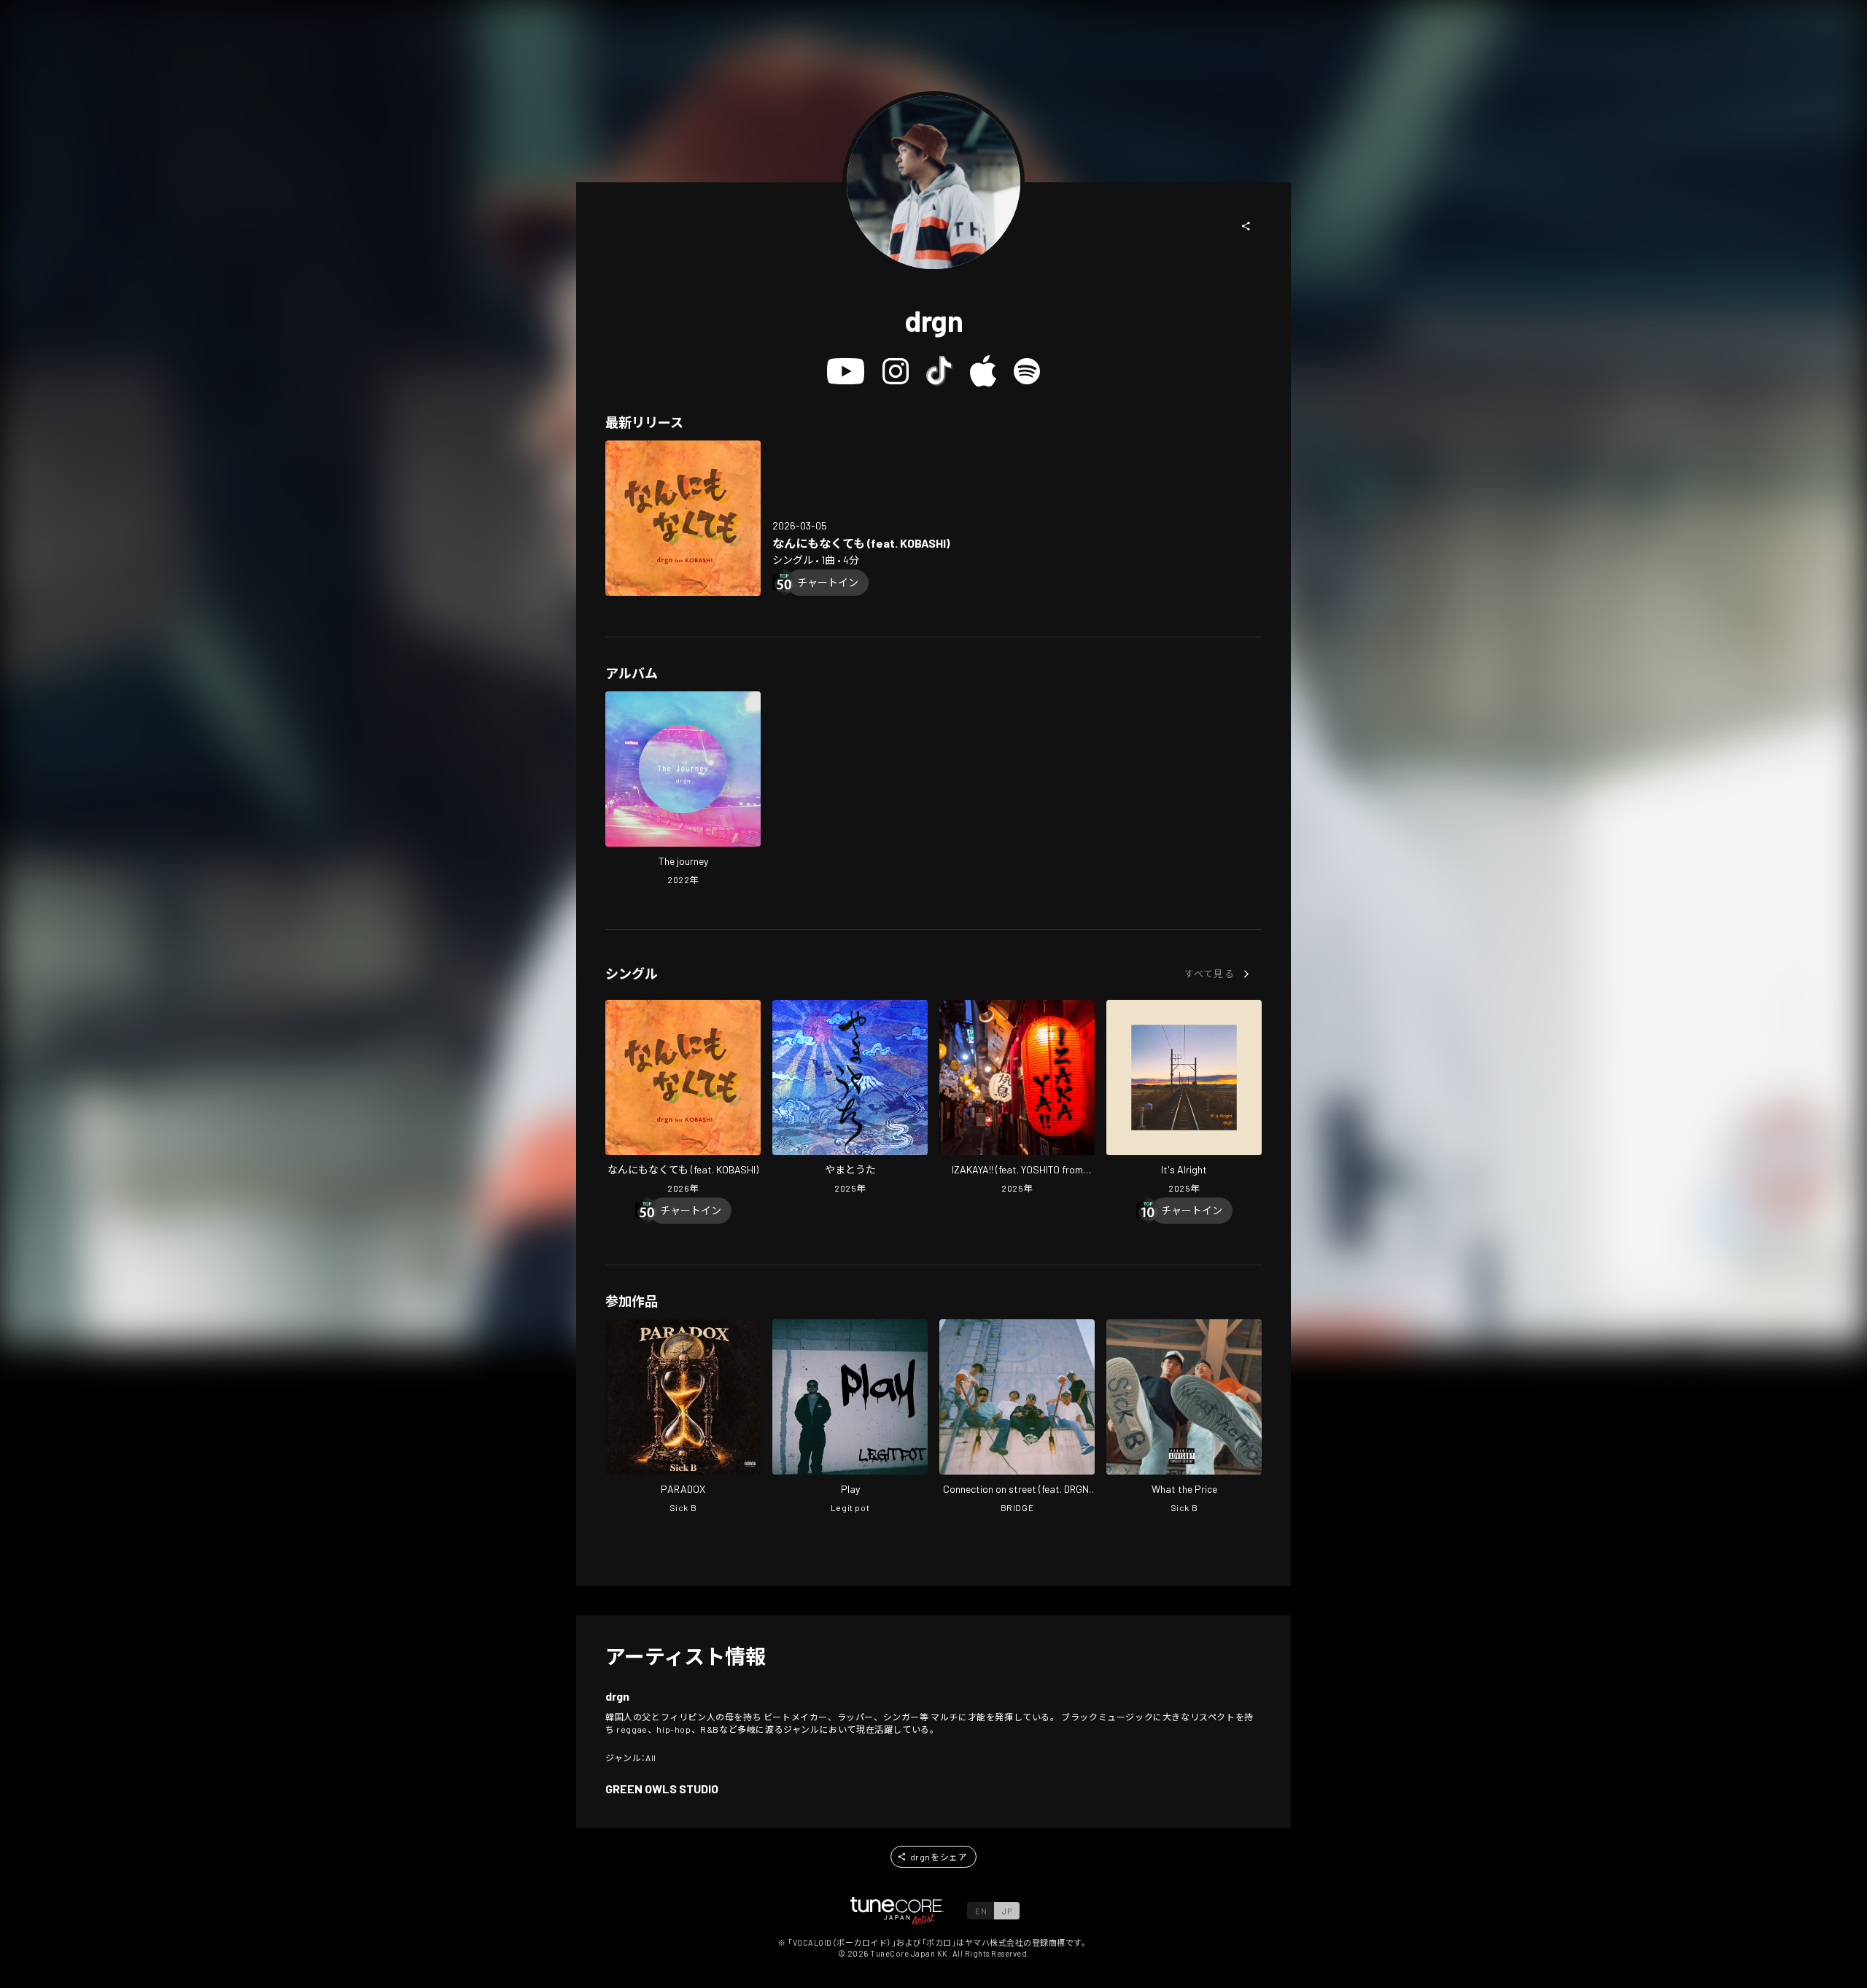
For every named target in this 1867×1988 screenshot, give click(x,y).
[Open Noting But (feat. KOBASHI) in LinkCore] (683, 518)
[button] (1246, 226)
